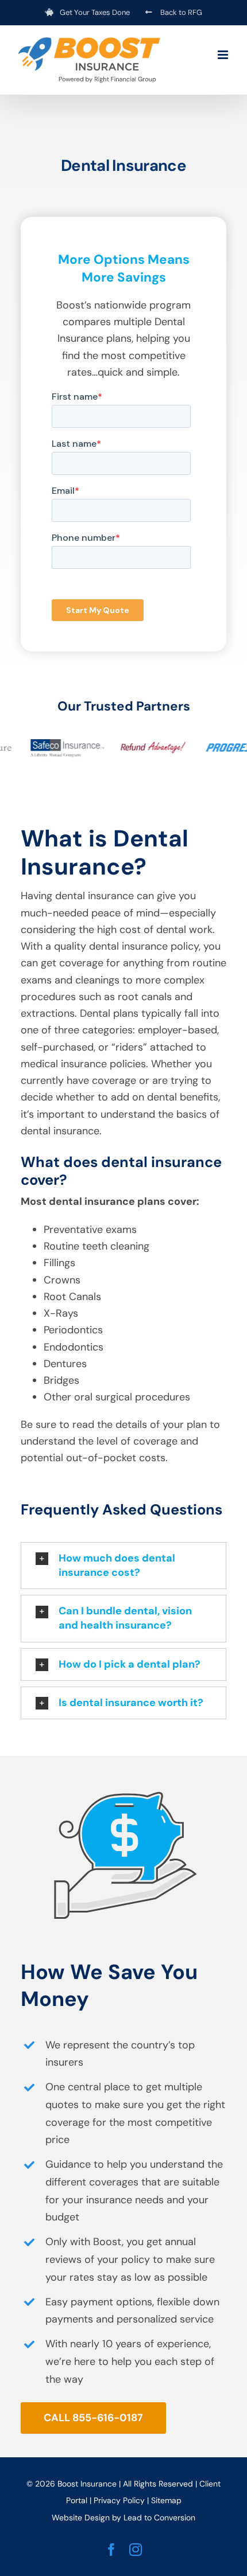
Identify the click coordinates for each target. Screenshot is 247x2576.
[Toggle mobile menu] (224, 55)
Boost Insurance (87, 2484)
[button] (123, 1566)
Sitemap (166, 2500)
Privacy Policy (119, 2500)
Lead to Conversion (159, 2518)
